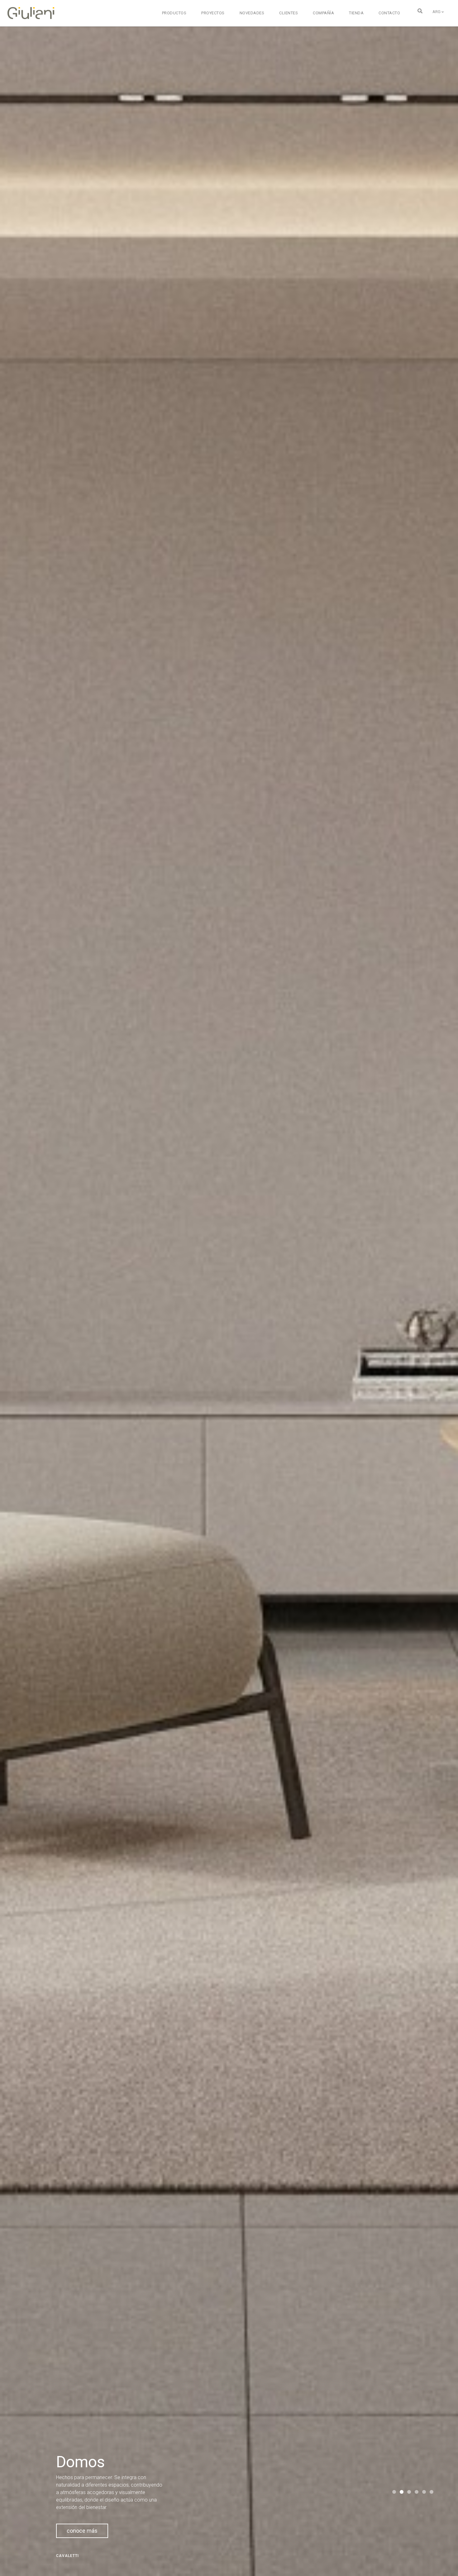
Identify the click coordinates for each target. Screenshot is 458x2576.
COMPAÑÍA (323, 13)
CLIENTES (289, 13)
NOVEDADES (252, 13)
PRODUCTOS (174, 13)
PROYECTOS (213, 13)
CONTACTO (389, 13)
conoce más (82, 2531)
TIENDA (356, 13)
